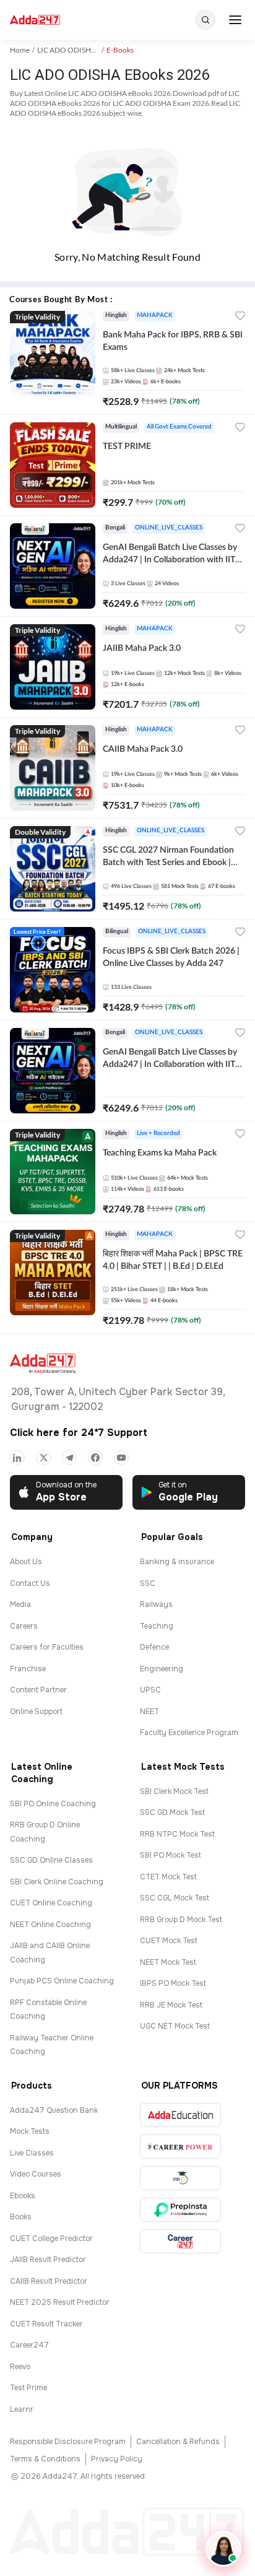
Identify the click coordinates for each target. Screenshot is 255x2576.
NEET (149, 1712)
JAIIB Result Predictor (48, 2260)
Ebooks (23, 2196)
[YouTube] (121, 1458)
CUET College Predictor (51, 2239)
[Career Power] (180, 2147)
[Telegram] (69, 1458)
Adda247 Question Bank (54, 2110)
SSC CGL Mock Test (175, 1898)
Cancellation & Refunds (178, 2442)
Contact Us (30, 1583)
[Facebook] (95, 1458)
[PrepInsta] (180, 2210)
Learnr (22, 2409)
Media (20, 1604)
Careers (24, 1626)
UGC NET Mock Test (175, 2026)
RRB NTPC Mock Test (177, 1834)
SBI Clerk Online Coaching (57, 1882)
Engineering (162, 1669)
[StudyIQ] (180, 2178)
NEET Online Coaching (50, 1925)
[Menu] (235, 20)
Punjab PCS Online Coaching (62, 1981)
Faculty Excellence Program (189, 1733)
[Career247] (180, 2241)
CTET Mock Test (168, 1877)
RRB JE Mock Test (171, 2005)
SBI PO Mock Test (171, 1855)
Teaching (157, 1626)
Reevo (20, 2367)
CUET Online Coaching (51, 1903)
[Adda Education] (180, 2115)
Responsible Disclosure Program (68, 2442)
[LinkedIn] (17, 1458)
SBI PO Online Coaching (53, 1804)
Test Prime (28, 2388)
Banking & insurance (177, 1562)
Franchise (28, 1669)
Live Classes (32, 2153)
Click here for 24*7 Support (79, 1433)
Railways (156, 1604)
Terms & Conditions (45, 2459)
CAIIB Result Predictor (49, 2281)
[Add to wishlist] (240, 317)
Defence (154, 1647)
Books (21, 2217)
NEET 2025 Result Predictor (60, 2302)
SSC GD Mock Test (172, 1812)
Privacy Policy (117, 2459)
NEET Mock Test (168, 1962)
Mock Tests (30, 2131)
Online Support (36, 1712)
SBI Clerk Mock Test (174, 1791)
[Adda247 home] (35, 20)
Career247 (29, 2345)
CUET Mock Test (169, 1941)
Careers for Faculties (47, 1647)
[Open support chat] (223, 2549)
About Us (26, 1562)
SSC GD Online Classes (51, 1860)
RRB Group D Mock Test (181, 1920)
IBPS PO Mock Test (173, 1983)
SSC (148, 1583)
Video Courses (36, 2174)
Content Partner (38, 1690)
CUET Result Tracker (46, 2324)
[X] (43, 1458)
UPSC (150, 1690)
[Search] (205, 20)
